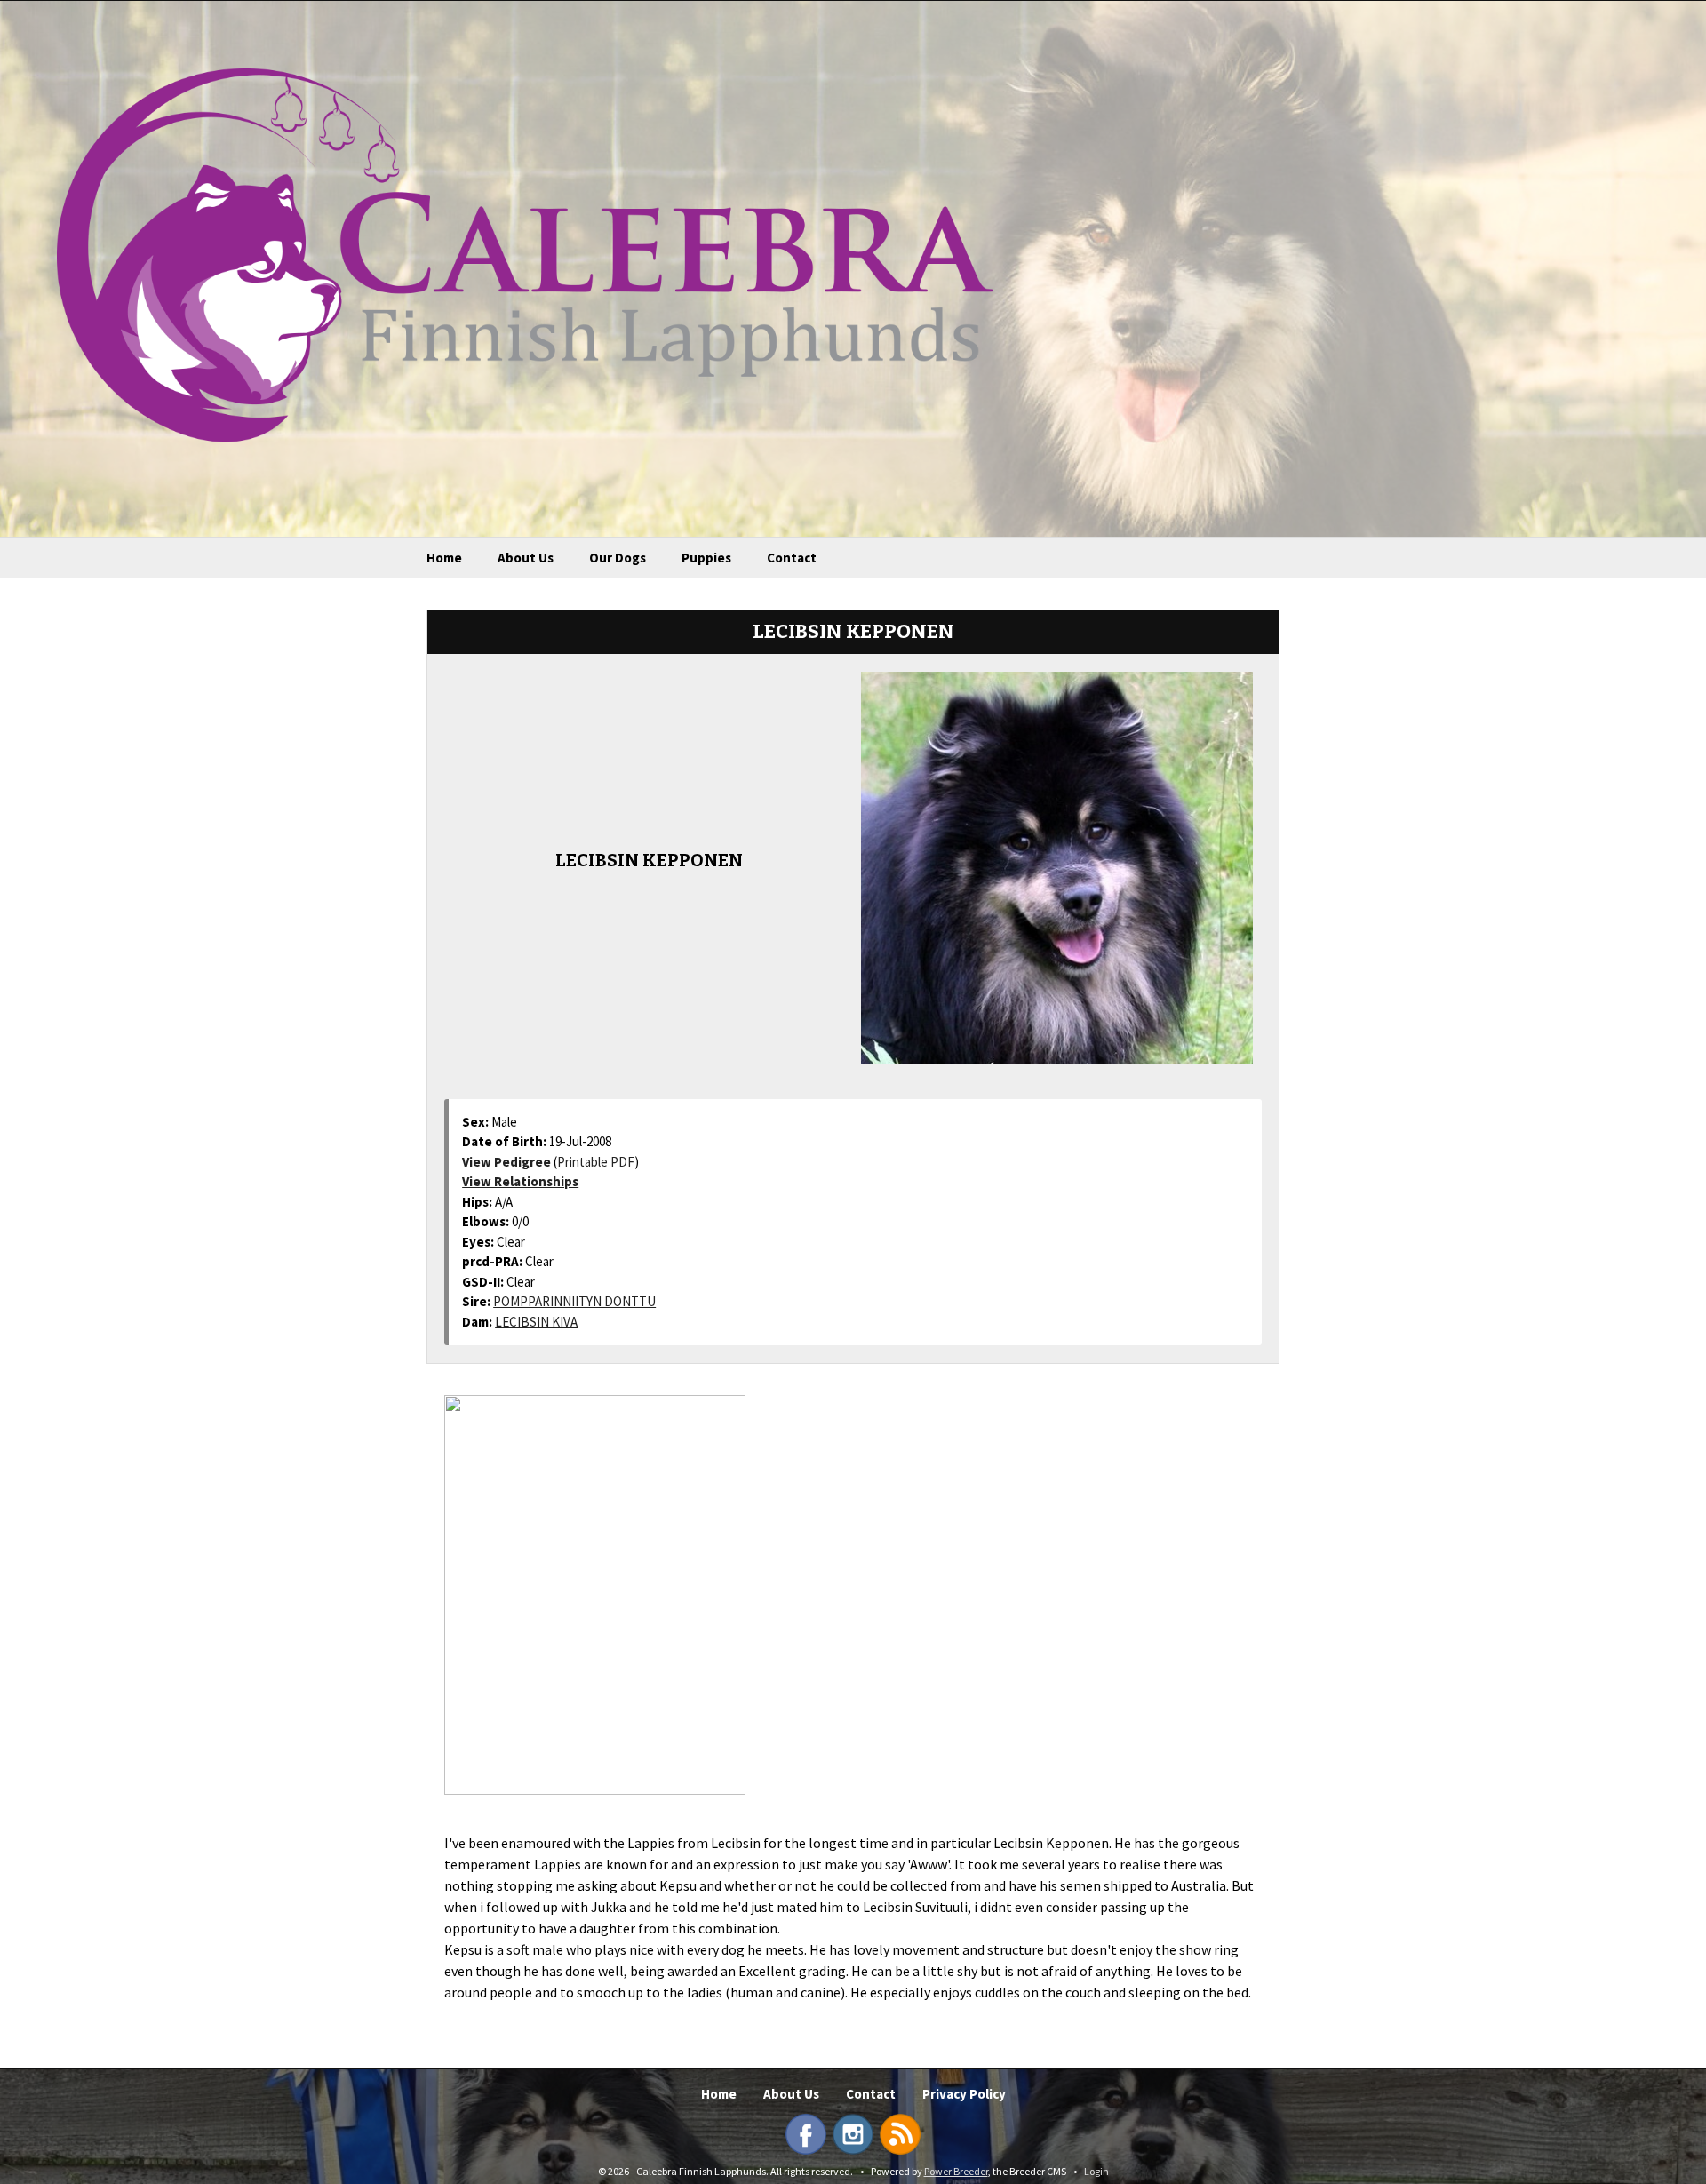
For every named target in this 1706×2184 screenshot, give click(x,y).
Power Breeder (956, 2171)
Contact (792, 558)
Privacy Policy (964, 2094)
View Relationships (520, 1181)
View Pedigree (506, 1162)
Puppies (706, 558)
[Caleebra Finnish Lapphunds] (512, 254)
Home (444, 558)
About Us (526, 558)
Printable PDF (596, 1162)
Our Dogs (618, 558)
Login (1096, 2171)
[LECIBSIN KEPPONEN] (1057, 865)
